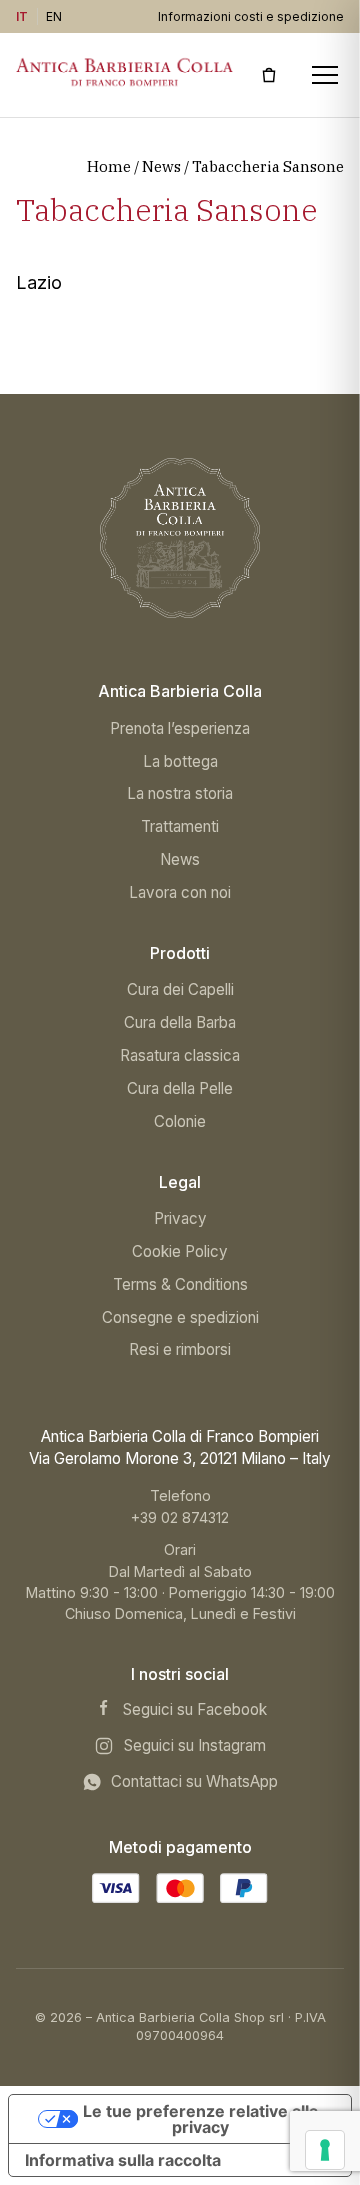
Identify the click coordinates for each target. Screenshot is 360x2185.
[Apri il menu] (324, 75)
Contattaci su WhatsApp (194, 1781)
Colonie (180, 1121)
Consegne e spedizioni (180, 1317)
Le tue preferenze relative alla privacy (200, 2119)
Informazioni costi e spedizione (251, 16)
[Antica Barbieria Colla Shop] (180, 538)
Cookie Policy (180, 1251)
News (161, 166)
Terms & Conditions (180, 1284)
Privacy (180, 1218)
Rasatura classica (180, 1055)
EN (54, 16)
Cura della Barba (180, 1022)
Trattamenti (180, 826)
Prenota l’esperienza (180, 728)
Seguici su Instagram (194, 1745)
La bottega (180, 761)
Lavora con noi (180, 892)
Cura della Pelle (180, 1088)
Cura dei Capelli (180, 989)
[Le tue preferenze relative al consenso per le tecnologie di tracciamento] (325, 2150)
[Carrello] (269, 75)
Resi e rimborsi (180, 1349)
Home (109, 166)
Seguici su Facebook (194, 1709)
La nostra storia (180, 793)
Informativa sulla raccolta (123, 2160)
